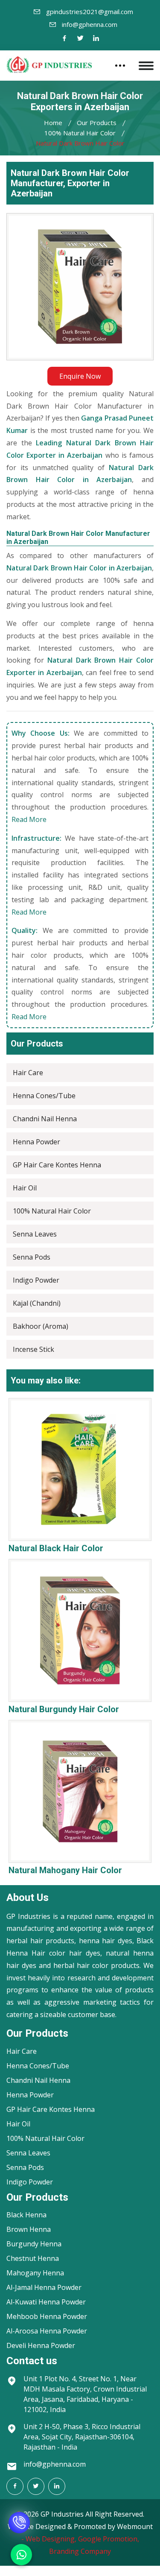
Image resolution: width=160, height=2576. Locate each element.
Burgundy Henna (34, 2244)
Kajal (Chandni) (37, 1303)
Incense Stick (33, 1349)
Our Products (97, 123)
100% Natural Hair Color (80, 133)
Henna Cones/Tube (44, 1096)
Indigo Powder (36, 1280)
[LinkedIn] (57, 2486)
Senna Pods (32, 1257)
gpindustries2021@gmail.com (90, 12)
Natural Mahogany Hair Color (65, 1870)
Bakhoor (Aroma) (41, 1326)
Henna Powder (36, 1142)
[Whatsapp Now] (21, 2555)
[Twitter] (80, 39)
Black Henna (26, 2215)
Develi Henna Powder (41, 2345)
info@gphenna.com (90, 24)
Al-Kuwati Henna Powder (46, 2302)
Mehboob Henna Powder (47, 2316)
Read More (29, 819)
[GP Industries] (49, 64)
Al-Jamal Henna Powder (44, 2287)
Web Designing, (51, 2539)
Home (53, 123)
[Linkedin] (96, 39)
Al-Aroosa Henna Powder (47, 2331)
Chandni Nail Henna (45, 1119)
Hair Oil (25, 1188)
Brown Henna (29, 2229)
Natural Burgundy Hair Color (64, 1709)
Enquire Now (80, 376)
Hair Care (28, 1073)
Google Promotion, (109, 2539)
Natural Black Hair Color (56, 1548)
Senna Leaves (35, 1234)
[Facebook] (64, 39)
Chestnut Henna (33, 2258)
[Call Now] (19, 2523)
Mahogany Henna (35, 2273)
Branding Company (80, 2551)
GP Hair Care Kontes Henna (57, 1165)
